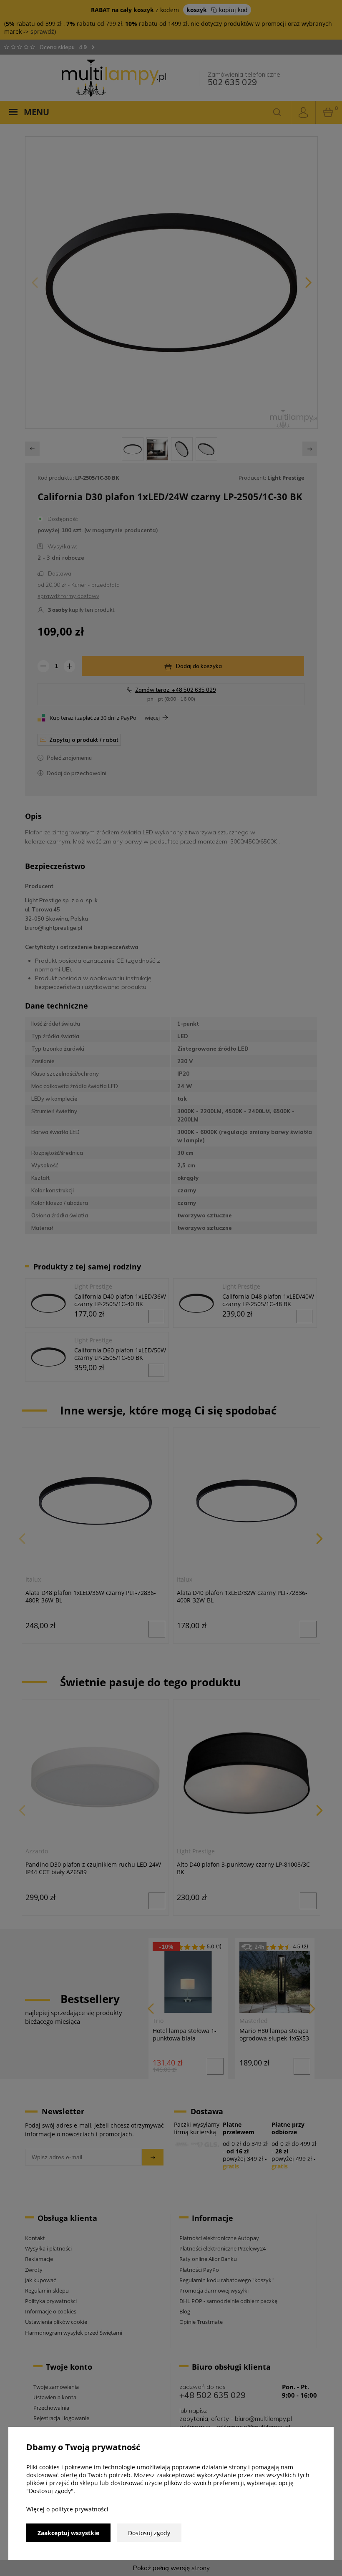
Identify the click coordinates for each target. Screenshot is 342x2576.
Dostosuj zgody (149, 2533)
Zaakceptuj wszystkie (68, 2533)
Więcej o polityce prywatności (67, 2509)
